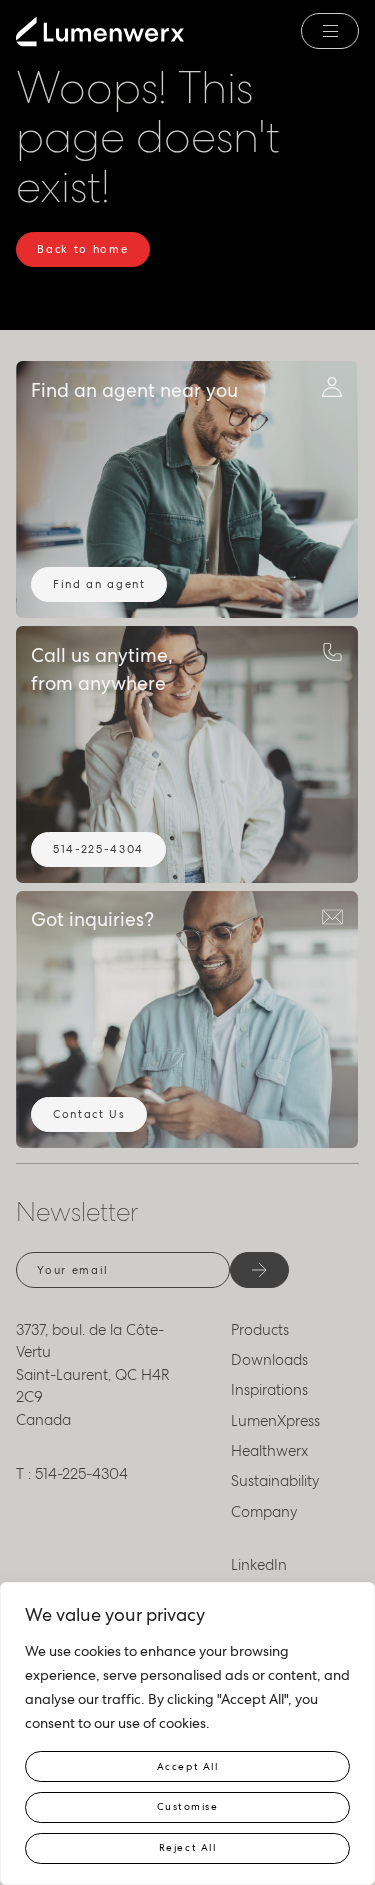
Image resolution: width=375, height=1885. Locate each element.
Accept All (187, 1766)
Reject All (187, 1847)
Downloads (269, 1360)
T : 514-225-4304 (72, 1474)
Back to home (82, 249)
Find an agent (99, 584)
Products (260, 1330)
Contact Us (89, 1114)
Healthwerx (269, 1451)
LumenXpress (275, 1421)
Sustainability (275, 1481)
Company (264, 1512)
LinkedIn (259, 1565)
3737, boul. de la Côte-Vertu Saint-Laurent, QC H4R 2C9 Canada (93, 1375)
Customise (188, 1806)
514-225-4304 (98, 849)
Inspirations (269, 1390)
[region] (187, 1733)
